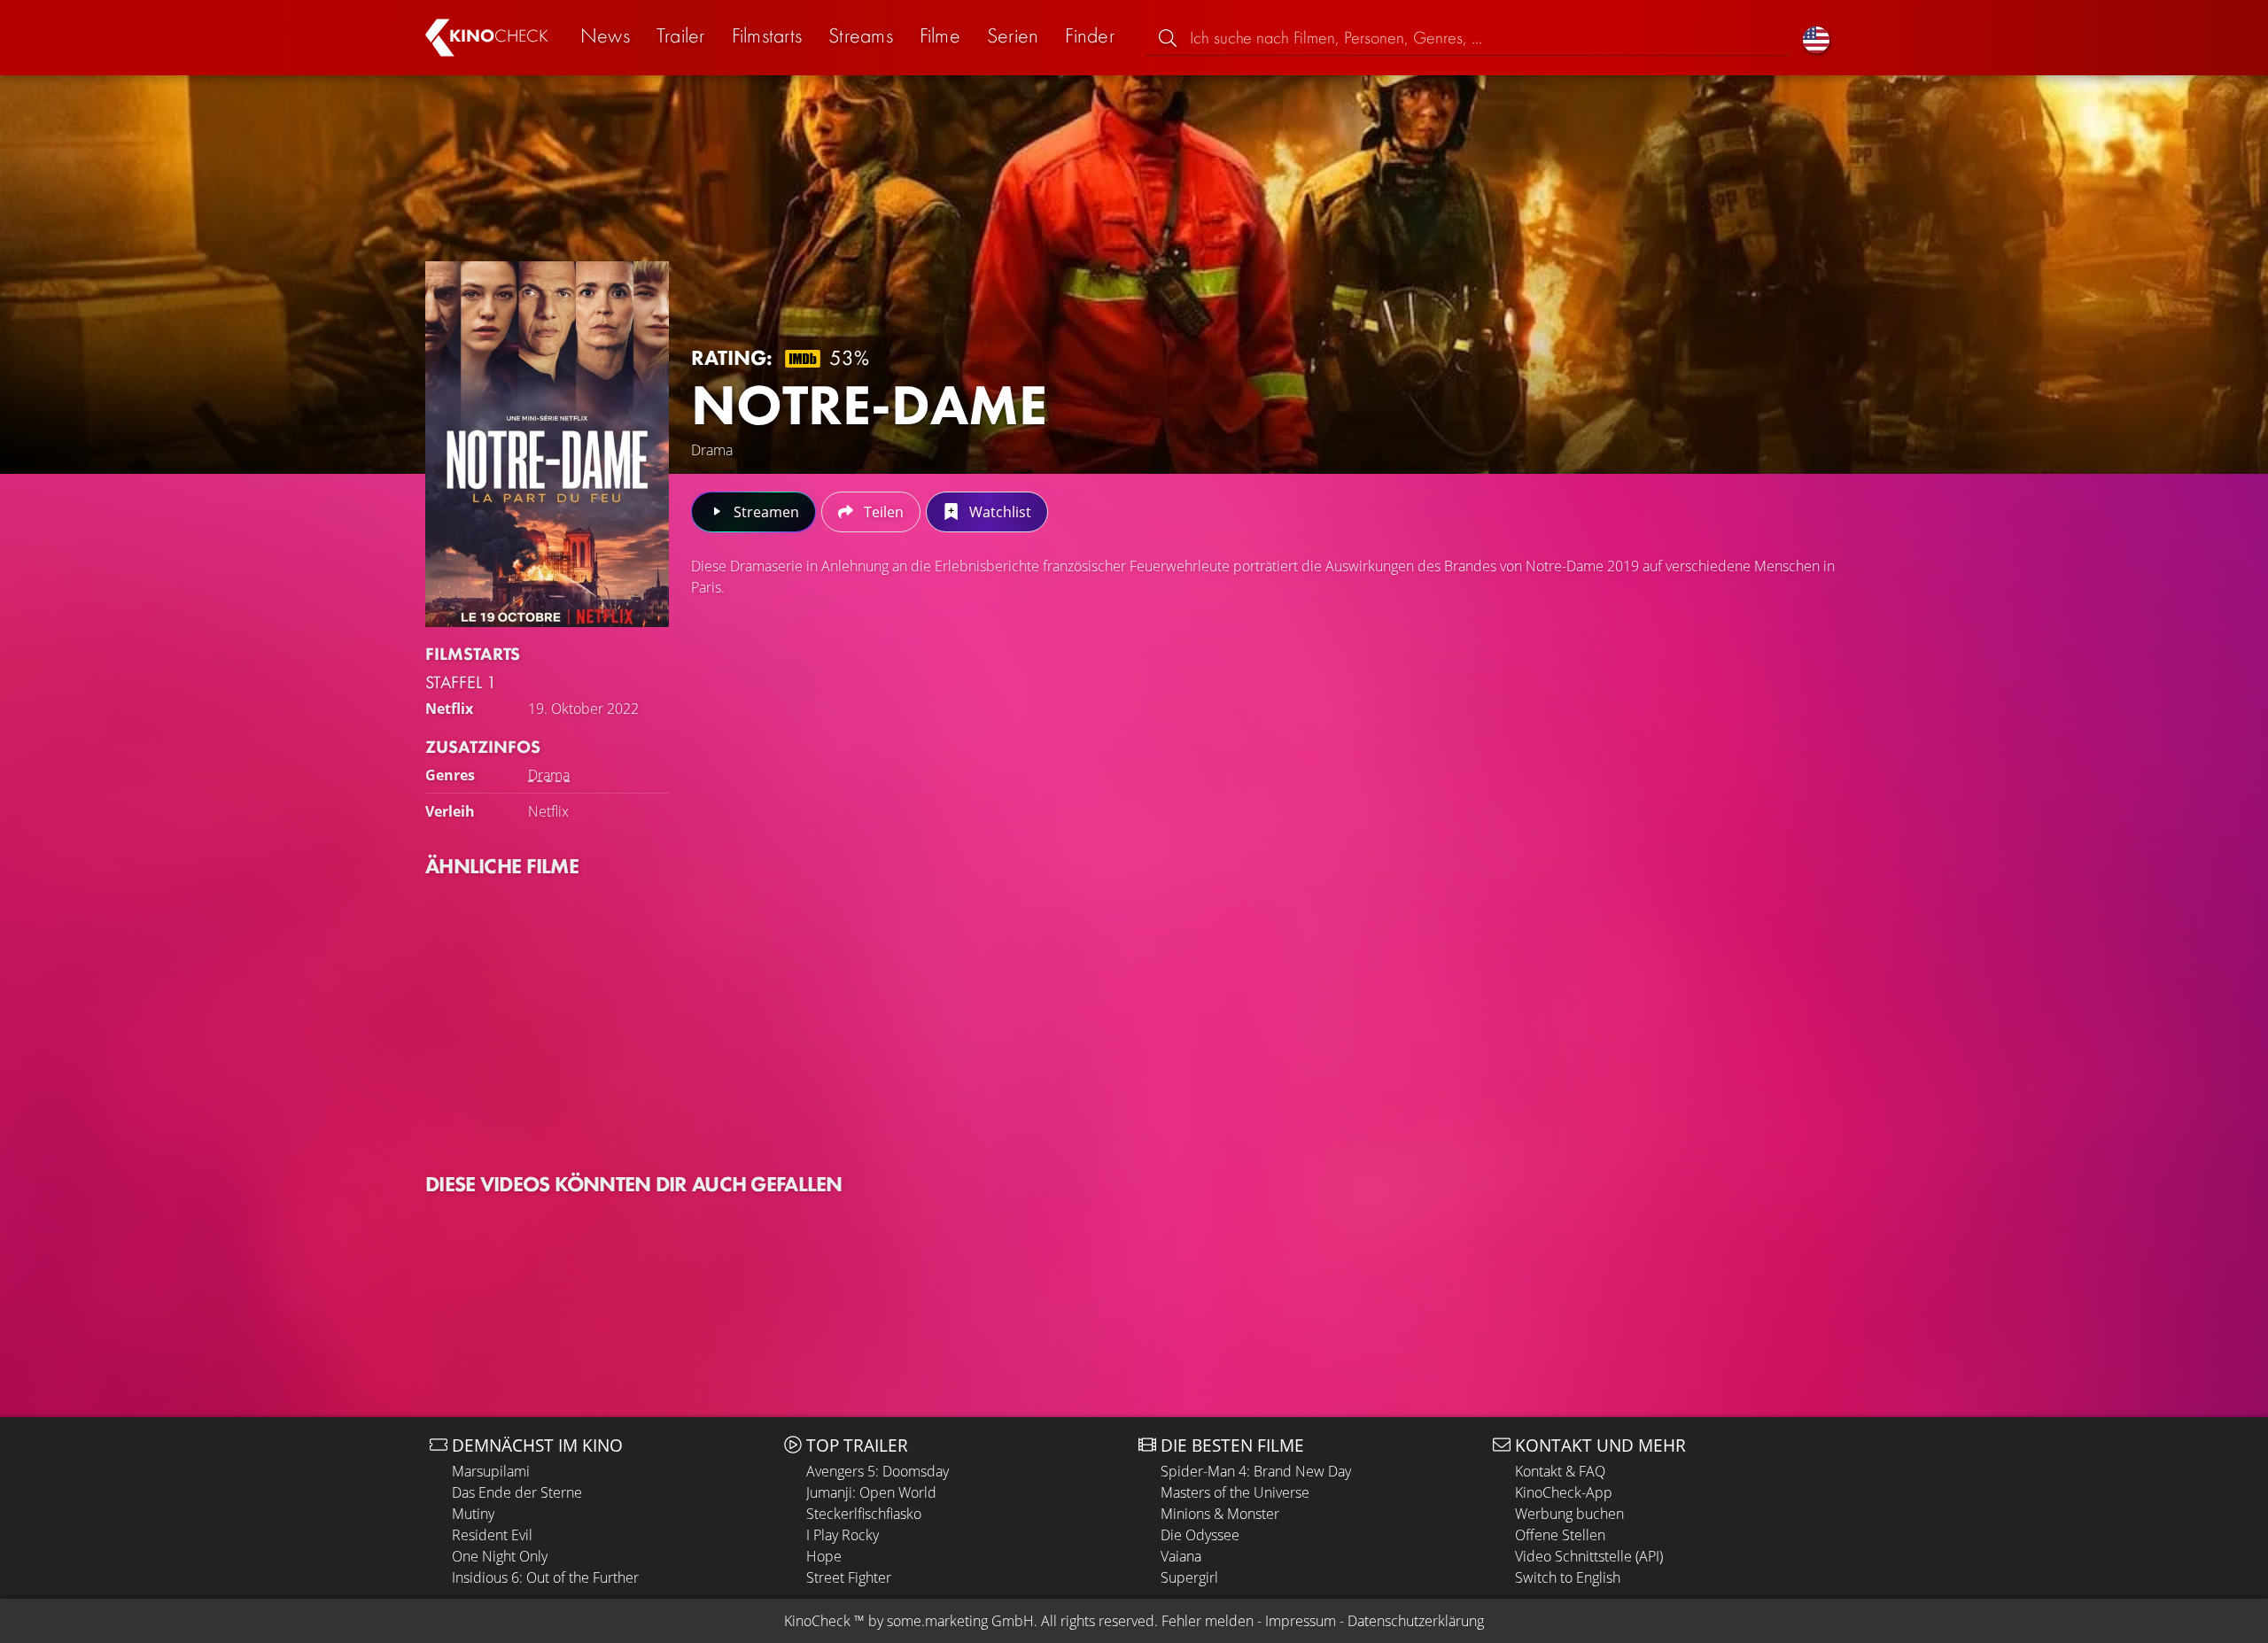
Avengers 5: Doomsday (878, 1471)
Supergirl (1189, 1577)
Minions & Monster (1220, 1514)
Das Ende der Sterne (517, 1492)
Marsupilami (491, 1471)
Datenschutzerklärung (1416, 1621)
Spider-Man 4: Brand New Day (1256, 1471)
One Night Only (500, 1556)
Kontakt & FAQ (1560, 1471)
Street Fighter (849, 1577)
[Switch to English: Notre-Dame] (1816, 38)
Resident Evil (492, 1535)
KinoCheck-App (1564, 1492)
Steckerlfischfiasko (864, 1514)
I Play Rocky (843, 1535)
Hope (824, 1556)
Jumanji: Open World (871, 1492)
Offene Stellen (1560, 1535)
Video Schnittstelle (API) (1589, 1556)
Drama (549, 775)
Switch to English (1568, 1577)
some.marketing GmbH (960, 1621)
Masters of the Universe (1235, 1492)
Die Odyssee (1200, 1535)
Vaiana (1181, 1556)
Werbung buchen (1569, 1514)
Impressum (1301, 1621)
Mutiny (473, 1514)
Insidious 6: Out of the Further (545, 1577)
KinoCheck (817, 1621)
